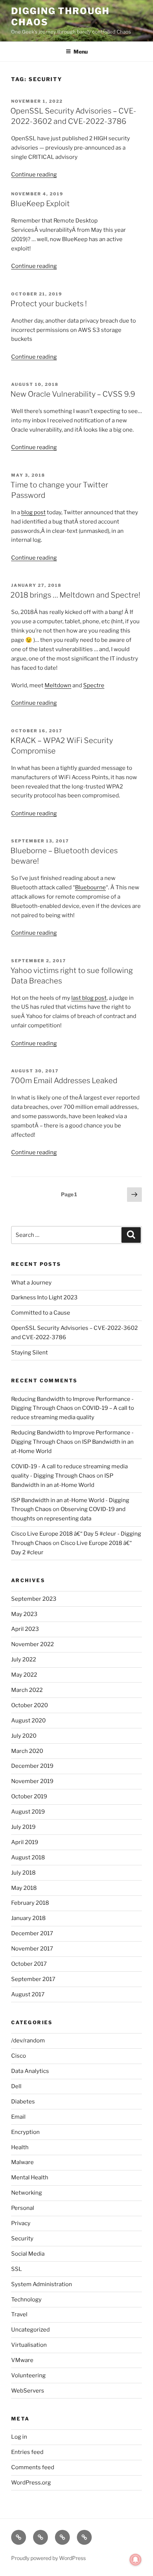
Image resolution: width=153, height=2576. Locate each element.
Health (20, 2147)
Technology (26, 2300)
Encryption (25, 2132)
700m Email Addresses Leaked (64, 1081)
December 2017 (32, 1933)
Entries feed (27, 2452)
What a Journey (31, 1283)
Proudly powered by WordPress (48, 2558)
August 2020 (28, 1721)
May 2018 (24, 1888)
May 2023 (24, 1614)
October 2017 (29, 1964)
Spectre (94, 685)
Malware (22, 2162)
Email (18, 2117)
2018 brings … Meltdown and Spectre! (75, 595)
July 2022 (24, 1660)
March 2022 (27, 1690)
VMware (22, 2360)
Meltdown (58, 685)
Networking (27, 2193)
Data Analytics (30, 2071)
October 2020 (30, 1705)
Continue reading (34, 175)
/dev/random (28, 2041)
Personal (23, 2208)
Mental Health (30, 2177)
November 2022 (32, 1644)
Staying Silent (30, 1353)
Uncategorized (30, 2330)
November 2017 (32, 1949)
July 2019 (23, 1827)
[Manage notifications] (136, 2560)
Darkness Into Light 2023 (44, 1297)
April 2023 (25, 1629)
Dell (16, 2086)
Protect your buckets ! (49, 304)
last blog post (89, 998)
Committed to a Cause (41, 1313)
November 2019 (32, 1781)
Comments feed (33, 2467)
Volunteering (28, 2375)
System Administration (42, 2284)
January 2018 (28, 1918)
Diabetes (23, 2102)
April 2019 (25, 1842)
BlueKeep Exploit (40, 204)
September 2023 (34, 1599)
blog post (33, 512)
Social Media (28, 2254)
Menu (81, 52)
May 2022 (24, 1675)
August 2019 (28, 1812)
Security (22, 2239)
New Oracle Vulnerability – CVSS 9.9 (73, 394)
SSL (17, 2269)
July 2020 (24, 1736)
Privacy (21, 2223)
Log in (19, 2437)
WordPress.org (31, 2483)
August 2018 (28, 1857)
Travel (19, 2314)
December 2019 (32, 1766)
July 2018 (23, 1873)
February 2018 (30, 1903)
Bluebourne (90, 887)
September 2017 (33, 1979)
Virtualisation (29, 2345)
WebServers (28, 2391)
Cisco (19, 2056)
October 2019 (29, 1796)
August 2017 (28, 1994)
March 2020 (27, 1751)
